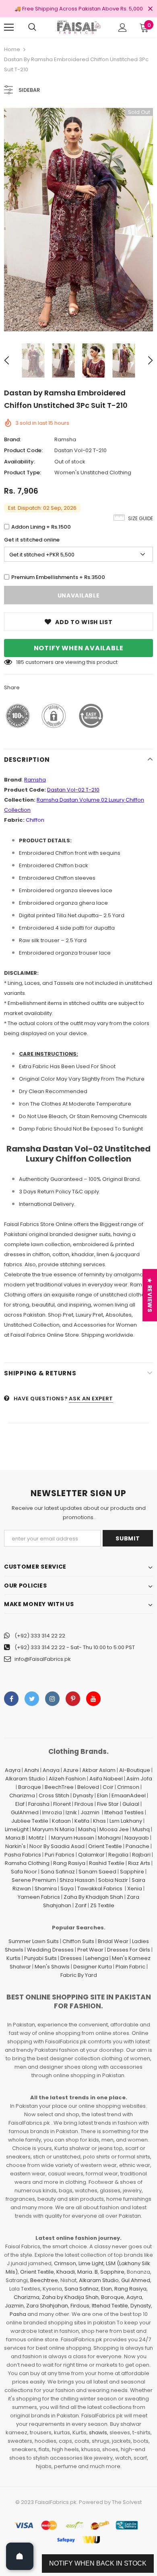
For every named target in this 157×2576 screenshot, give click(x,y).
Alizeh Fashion (67, 1779)
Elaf (20, 1804)
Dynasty (83, 1796)
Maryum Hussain (73, 1838)
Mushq (141, 1829)
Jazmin (90, 1812)
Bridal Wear (113, 1941)
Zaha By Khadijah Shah (93, 1897)
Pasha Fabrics (23, 1855)
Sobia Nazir (113, 1880)
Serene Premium (34, 1880)
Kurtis (13, 1958)
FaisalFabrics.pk (56, 2502)
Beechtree (44, 2280)
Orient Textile (105, 1846)
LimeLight (17, 1829)
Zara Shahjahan (47, 2306)
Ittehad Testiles (124, 1812)
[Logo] (78, 27)
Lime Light (91, 2263)
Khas (99, 1821)
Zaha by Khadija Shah (70, 2297)
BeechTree (59, 1787)
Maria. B (88, 2272)
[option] (78, 220)
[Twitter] (32, 1699)
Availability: (20, 462)
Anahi (32, 1770)
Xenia (135, 1889)
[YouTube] (93, 1699)
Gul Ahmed (136, 2280)
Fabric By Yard (79, 1975)
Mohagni (109, 1838)
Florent (62, 1804)
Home (12, 49)
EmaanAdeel (129, 1796)
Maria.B (15, 1838)
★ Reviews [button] (150, 1295)
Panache (137, 1846)
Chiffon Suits (78, 1941)
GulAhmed (25, 1812)
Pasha (18, 2314)
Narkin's (15, 1846)
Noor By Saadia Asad (57, 1846)
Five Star (108, 1804)
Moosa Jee (114, 1829)
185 (20, 662)
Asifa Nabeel (106, 1779)
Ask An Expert (91, 1399)
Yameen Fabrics (39, 1897)
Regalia (118, 1855)
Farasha (39, 1804)
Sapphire (132, 1872)
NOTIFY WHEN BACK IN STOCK (98, 2563)
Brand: (12, 439)
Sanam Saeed (97, 1872)
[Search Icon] (32, 27)
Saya (67, 1889)
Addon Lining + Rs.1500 (41, 527)
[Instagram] (52, 1699)
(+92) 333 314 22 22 (40, 1636)
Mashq (87, 1829)
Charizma (22, 1796)
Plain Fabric (130, 1967)
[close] (150, 9)
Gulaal (131, 1804)
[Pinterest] (73, 1699)
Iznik (71, 1812)
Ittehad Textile (110, 2306)
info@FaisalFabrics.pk (43, 1659)
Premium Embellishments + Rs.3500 (58, 577)
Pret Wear (90, 1950)
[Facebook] (11, 1699)
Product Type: (23, 472)
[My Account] (123, 28)
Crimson (128, 1787)
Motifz (36, 1838)
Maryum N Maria (53, 1829)
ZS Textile (102, 1905)
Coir (108, 1787)
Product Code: (23, 450)
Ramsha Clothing (27, 1863)
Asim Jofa (139, 1779)
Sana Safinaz (58, 1872)
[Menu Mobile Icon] (9, 27)
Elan (102, 1796)
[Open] (20, 2556)
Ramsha (65, 439)
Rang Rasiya (69, 1863)
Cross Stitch (54, 1796)
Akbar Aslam (99, 1770)
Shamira (46, 1889)
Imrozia (52, 1812)
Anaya (51, 1770)
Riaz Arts (139, 1863)
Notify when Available (79, 648)
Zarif (81, 1905)
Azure (71, 1770)
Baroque (30, 1787)
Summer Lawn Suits (34, 1941)
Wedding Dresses (50, 1950)
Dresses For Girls (129, 1950)
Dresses (71, 1958)
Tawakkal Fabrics (100, 1889)
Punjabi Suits (40, 1958)
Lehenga (97, 1958)
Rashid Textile (107, 1863)
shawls (98, 2432)
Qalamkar (91, 1855)
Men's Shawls (52, 1967)
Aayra (13, 1770)
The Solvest (127, 2502)
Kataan (61, 1821)
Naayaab (137, 1838)
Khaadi (66, 2272)
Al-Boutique (135, 1770)
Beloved (88, 1787)
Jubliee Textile (30, 1821)
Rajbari (141, 1855)
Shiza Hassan (77, 1880)
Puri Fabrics (60, 1855)
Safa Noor (24, 1872)
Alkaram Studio (25, 1779)
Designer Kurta (93, 1967)
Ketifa (82, 1821)
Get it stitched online (32, 540)
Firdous (84, 1804)
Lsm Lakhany (126, 1821)
